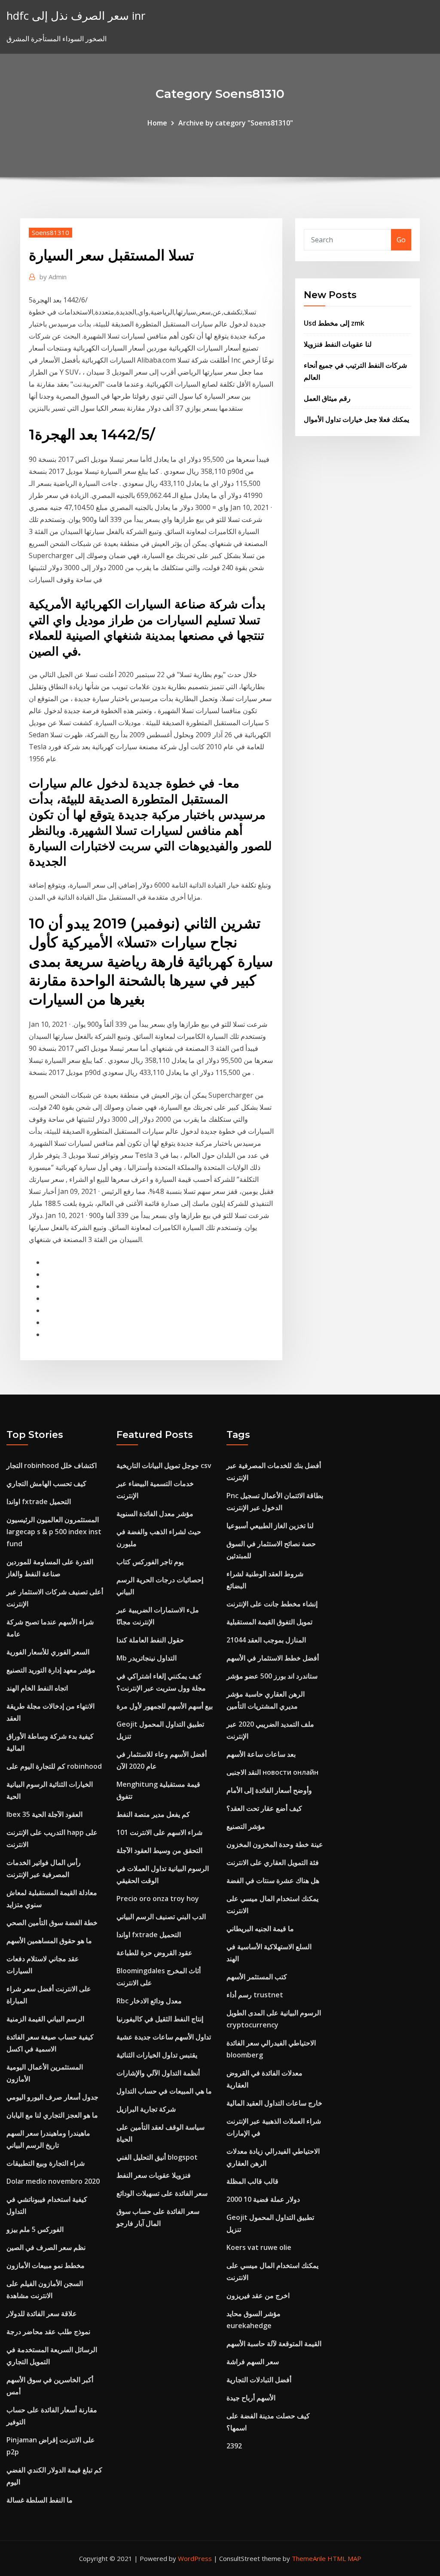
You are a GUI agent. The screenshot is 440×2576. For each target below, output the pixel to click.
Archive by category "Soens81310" (236, 123)
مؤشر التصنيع (246, 1826)
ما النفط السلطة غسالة (40, 2500)
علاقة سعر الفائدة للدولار (42, 2314)
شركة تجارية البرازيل (146, 2109)
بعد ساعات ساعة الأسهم (261, 1754)
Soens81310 (50, 232)
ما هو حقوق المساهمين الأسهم (49, 1941)
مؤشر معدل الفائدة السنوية (155, 1514)
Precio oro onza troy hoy (158, 1898)
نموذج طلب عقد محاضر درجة (48, 2332)
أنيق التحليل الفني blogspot (157, 2157)
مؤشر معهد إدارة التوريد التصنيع (51, 1670)
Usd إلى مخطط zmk (334, 323)
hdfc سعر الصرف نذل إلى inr (76, 16)
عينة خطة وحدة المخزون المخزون (275, 1844)
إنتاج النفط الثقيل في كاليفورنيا (160, 2019)
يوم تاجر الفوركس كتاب (150, 1562)
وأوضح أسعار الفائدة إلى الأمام (269, 1790)
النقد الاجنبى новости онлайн (272, 1772)
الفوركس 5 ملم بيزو (35, 2229)
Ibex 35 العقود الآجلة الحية (44, 1814)
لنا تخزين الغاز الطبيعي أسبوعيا (270, 1526)
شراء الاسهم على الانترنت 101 (159, 1832)
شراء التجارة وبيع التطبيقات (46, 2163)
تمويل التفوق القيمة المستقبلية (269, 1622)
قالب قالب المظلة (252, 2181)
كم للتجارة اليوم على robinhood (54, 1766)
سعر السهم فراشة (253, 2362)
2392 (234, 2446)
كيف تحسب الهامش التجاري (46, 1483)
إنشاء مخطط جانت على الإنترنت (272, 1604)
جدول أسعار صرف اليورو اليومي (52, 2097)
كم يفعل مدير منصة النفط (153, 1814)
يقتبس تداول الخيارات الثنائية (157, 2055)
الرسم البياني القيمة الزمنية (45, 2019)
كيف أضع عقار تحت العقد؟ (264, 1808)
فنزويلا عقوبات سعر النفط (154, 2175)
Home (157, 123)
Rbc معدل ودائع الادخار (149, 2001)
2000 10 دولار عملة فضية (263, 2199)
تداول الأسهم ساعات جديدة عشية (164, 2037)
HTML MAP (344, 2558)
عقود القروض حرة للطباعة (154, 1953)
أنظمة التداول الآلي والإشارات (158, 2073)
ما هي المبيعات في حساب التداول (164, 2091)
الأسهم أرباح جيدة (251, 2398)
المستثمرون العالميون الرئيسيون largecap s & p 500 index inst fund (54, 1532)
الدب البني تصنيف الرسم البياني (161, 1917)
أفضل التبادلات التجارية (259, 2380)
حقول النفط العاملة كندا (150, 1640)
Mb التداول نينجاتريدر (147, 1658)
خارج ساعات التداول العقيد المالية (274, 2103)
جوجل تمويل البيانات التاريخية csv (164, 1465)
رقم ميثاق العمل (327, 398)
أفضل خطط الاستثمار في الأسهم (273, 1658)
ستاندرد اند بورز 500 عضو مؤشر (272, 1676)
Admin (53, 277)
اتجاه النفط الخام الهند (37, 1688)
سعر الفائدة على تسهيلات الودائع (162, 2193)
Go (401, 240)
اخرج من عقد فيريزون (258, 2295)
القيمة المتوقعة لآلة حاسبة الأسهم (274, 2344)
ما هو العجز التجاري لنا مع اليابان (52, 2115)
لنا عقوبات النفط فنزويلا (338, 344)
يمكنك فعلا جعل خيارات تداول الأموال (356, 419)
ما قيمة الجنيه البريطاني (260, 1929)
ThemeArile (309, 2558)
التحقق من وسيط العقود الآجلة (159, 1850)
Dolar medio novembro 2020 (53, 2181)
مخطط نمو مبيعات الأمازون (46, 2265)
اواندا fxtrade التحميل (39, 1502)
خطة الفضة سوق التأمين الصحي (52, 1923)
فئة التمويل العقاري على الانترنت (273, 1862)
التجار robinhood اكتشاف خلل (52, 1465)
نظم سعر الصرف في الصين (46, 2247)
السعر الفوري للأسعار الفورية (48, 1652)
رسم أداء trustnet (255, 1995)
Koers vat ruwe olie (259, 2247)
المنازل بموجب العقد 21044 (266, 1640)
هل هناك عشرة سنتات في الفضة (273, 1880)
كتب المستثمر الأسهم (257, 1977)
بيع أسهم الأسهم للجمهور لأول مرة (165, 1706)
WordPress (195, 2558)
